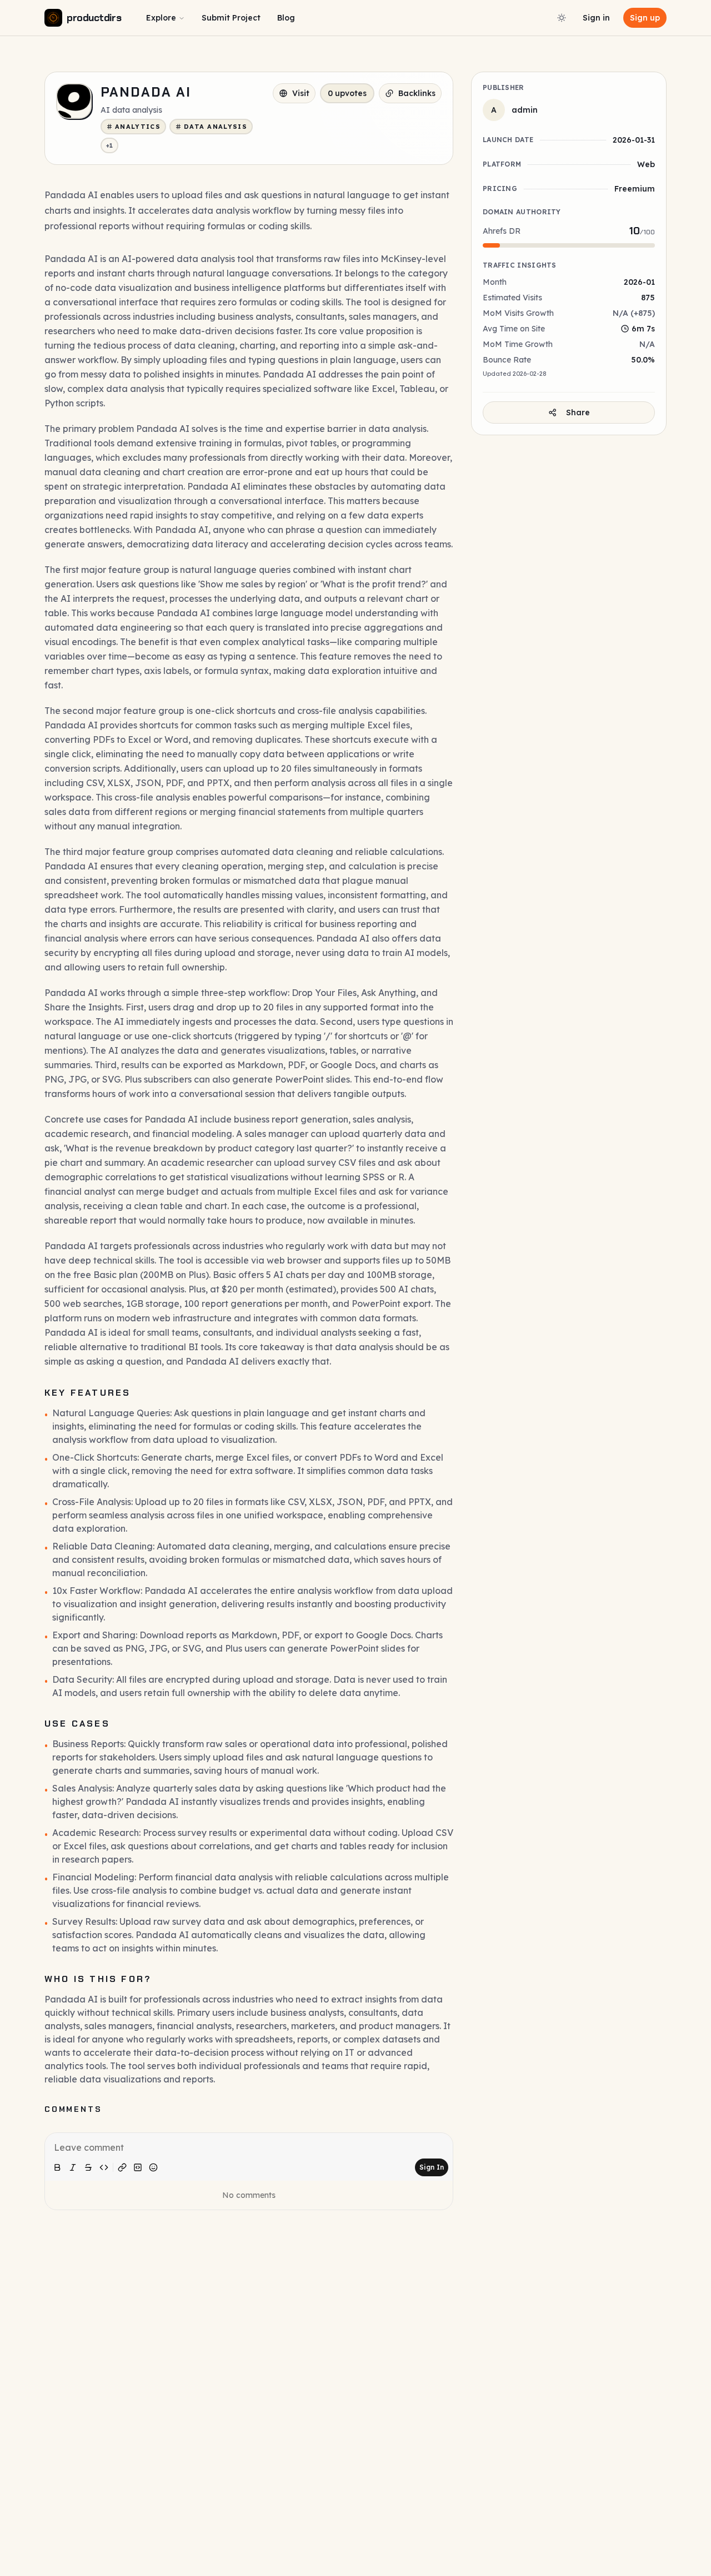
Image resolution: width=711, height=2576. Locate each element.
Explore (161, 18)
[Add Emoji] (153, 2167)
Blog (286, 18)
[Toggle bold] (57, 2167)
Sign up (645, 18)
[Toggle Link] (122, 2167)
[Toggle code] (104, 2167)
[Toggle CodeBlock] (138, 2167)
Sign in (596, 18)
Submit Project (231, 18)
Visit (301, 93)
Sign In (432, 2167)
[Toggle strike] (88, 2167)
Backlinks (417, 93)
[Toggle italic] (73, 2167)
